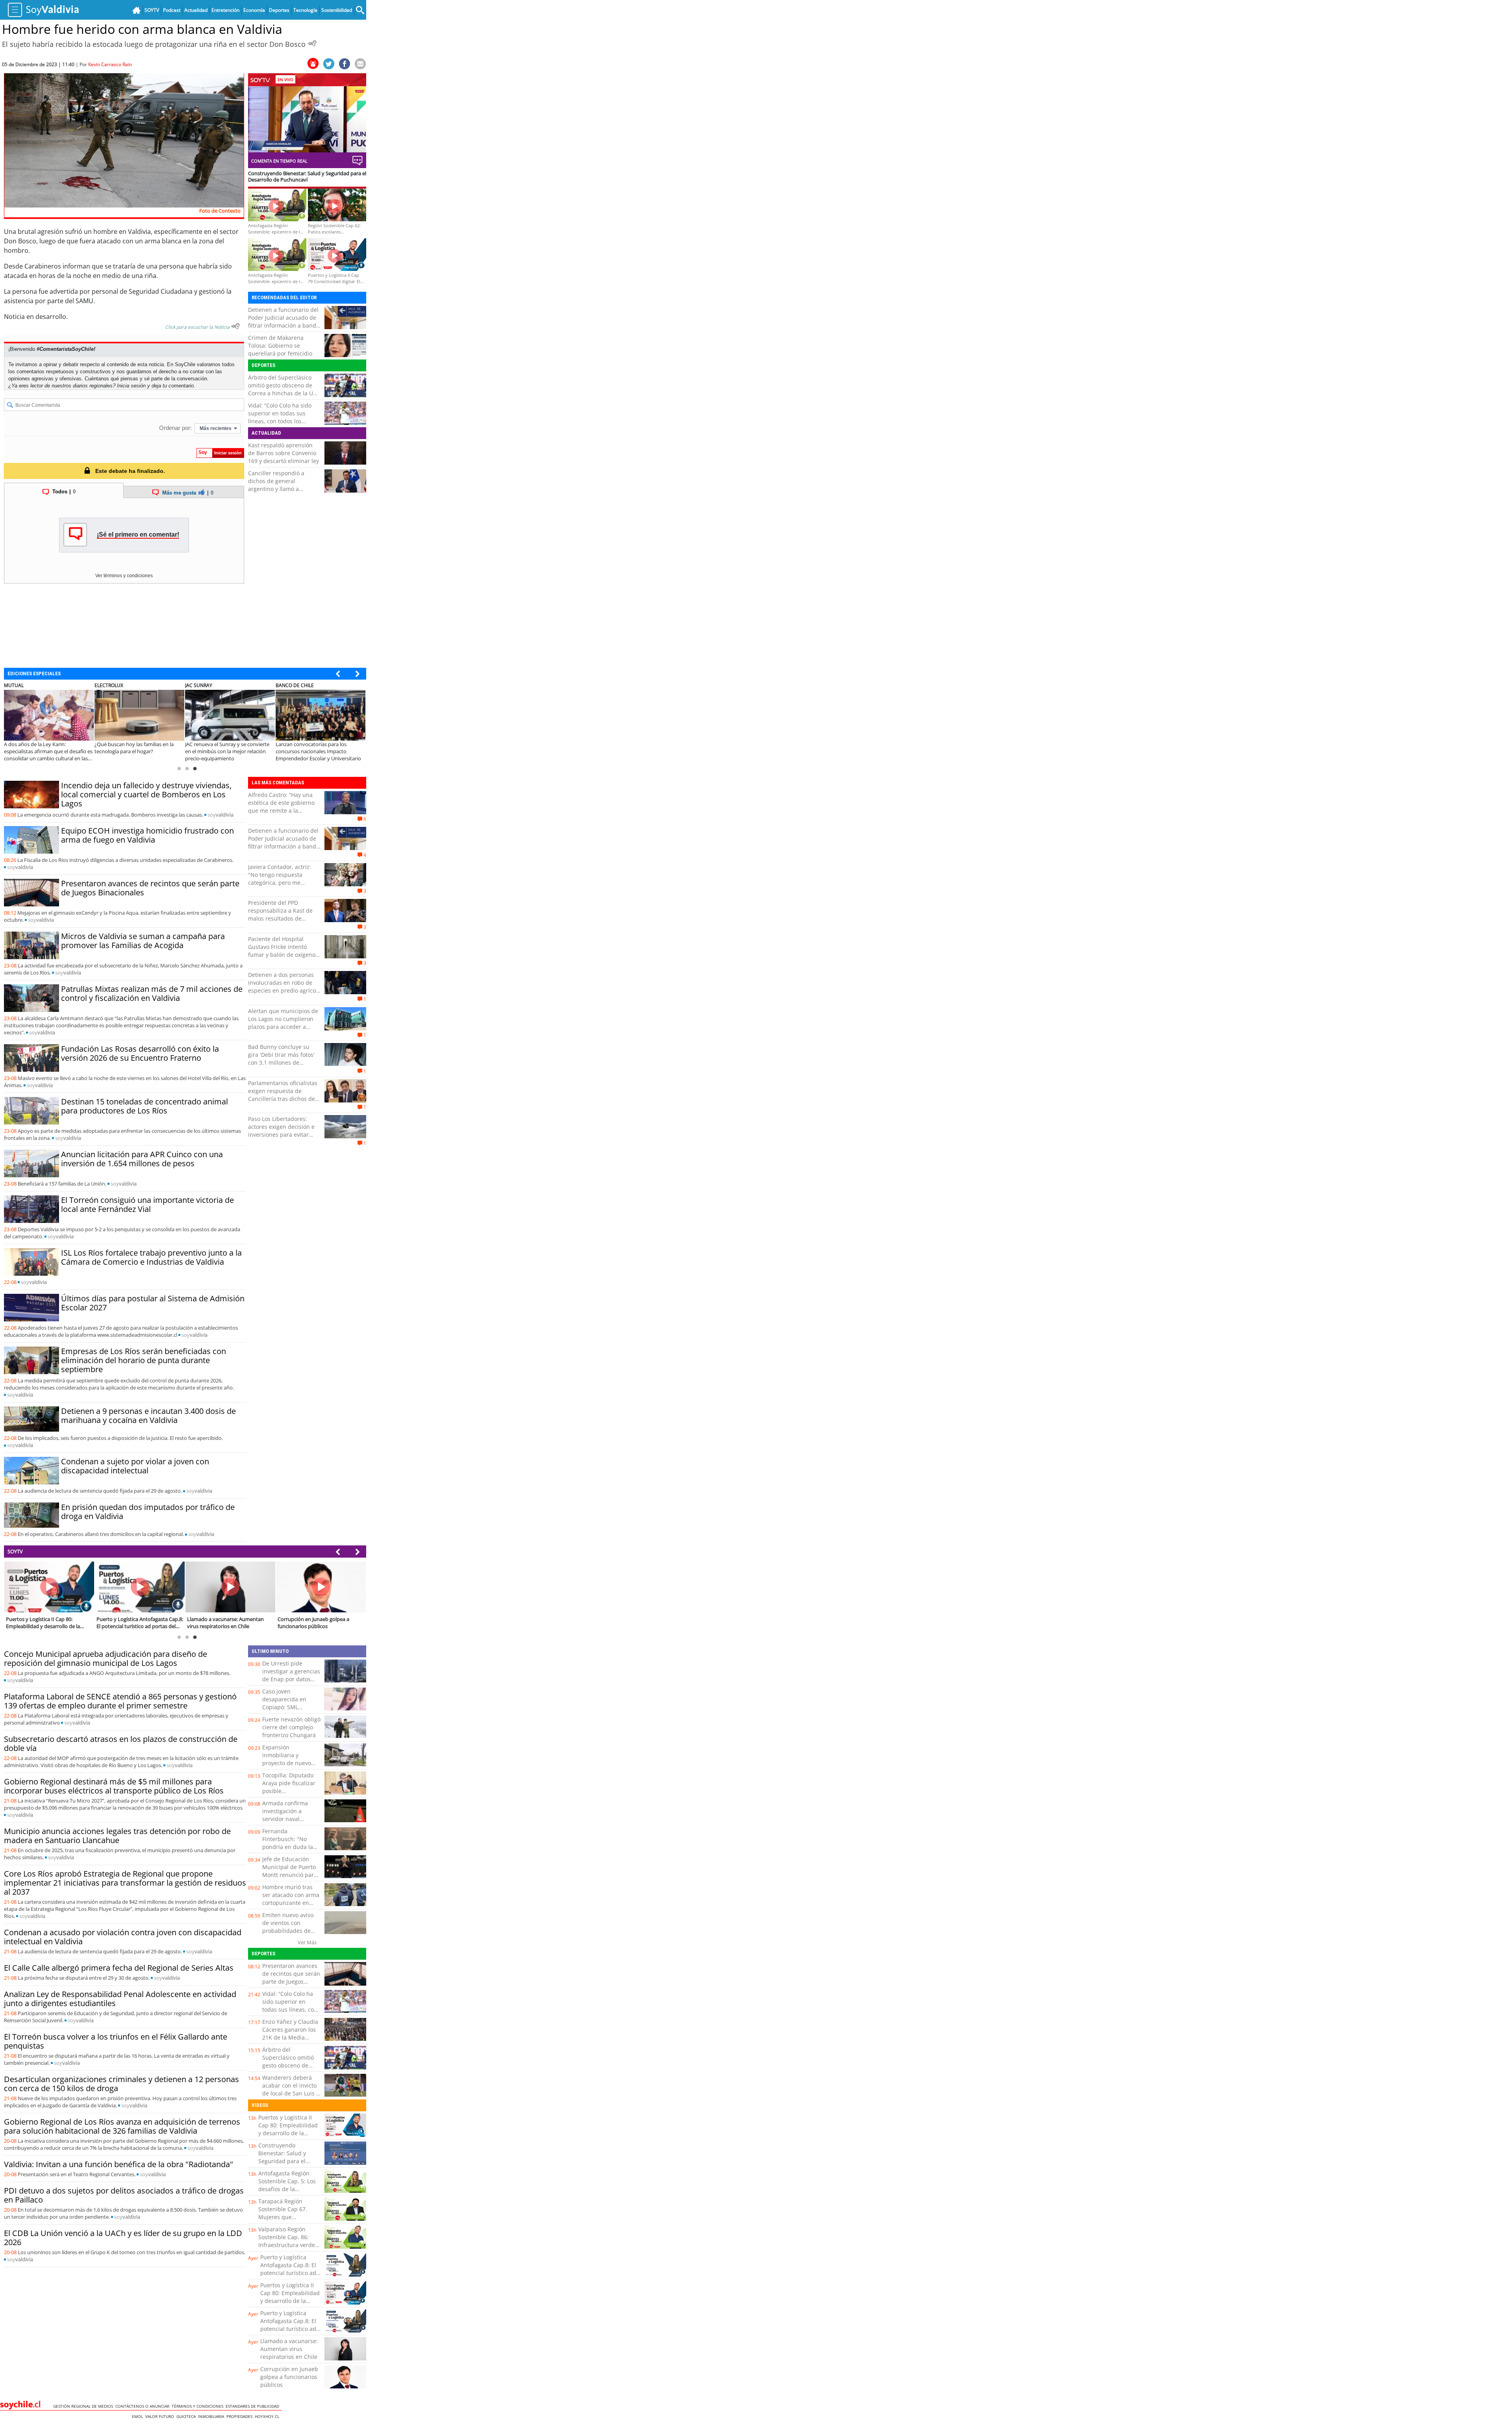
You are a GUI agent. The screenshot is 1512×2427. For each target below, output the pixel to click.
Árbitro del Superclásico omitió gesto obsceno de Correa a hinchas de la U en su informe (281, 389)
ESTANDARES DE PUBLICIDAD (254, 2406)
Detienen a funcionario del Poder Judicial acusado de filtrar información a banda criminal (284, 321)
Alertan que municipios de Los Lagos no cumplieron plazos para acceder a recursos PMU (283, 1023)
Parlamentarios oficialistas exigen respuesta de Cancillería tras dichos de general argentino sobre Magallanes (283, 1099)
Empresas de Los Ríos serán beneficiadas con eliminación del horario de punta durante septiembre (144, 1360)
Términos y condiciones (199, 2406)
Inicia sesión (131, 386)
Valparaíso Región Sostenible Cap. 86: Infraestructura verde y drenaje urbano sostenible (289, 2245)
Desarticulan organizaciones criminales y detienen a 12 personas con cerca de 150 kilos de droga (121, 2084)
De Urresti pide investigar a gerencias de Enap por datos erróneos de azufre (291, 1675)
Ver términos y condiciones (124, 576)
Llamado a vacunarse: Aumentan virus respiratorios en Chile (289, 2349)
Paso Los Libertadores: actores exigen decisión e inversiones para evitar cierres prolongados (281, 1131)
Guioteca (187, 2416)
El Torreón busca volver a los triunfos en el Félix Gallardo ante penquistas (116, 2041)
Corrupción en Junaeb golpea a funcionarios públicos (289, 2377)
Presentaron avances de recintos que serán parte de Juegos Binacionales (150, 888)
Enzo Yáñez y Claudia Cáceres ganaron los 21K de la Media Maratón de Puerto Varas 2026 (290, 2037)
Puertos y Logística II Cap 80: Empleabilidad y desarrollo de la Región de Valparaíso (288, 2129)
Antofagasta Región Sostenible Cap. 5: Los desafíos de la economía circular (287, 2185)
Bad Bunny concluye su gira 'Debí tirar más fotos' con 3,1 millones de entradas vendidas (281, 1059)
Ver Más (307, 1942)
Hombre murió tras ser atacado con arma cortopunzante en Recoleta (291, 1899)
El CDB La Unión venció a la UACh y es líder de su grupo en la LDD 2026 (123, 2238)
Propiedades (241, 2416)
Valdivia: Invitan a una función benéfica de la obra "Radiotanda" (119, 2164)
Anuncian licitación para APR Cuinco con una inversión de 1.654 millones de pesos (142, 1159)
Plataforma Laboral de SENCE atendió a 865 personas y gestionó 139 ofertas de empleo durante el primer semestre (120, 1701)
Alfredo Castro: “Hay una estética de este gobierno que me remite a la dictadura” (281, 807)
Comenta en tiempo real (279, 161)
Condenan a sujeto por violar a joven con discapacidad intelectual (135, 1466)
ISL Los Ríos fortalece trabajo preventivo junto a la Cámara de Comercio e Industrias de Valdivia (151, 1257)
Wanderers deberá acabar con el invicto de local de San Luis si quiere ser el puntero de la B (291, 2093)
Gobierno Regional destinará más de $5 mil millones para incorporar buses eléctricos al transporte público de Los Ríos (114, 1786)
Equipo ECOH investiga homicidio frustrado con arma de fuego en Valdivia (147, 835)
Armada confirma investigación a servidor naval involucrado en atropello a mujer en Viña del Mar (289, 1823)
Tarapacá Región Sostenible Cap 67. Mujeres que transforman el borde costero (287, 2217)
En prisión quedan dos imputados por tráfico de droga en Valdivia (148, 1512)
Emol (139, 2416)
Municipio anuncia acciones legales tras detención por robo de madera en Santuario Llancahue (117, 1836)
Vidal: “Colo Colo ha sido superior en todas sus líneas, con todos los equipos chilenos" (280, 417)
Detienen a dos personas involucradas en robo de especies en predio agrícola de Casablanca (284, 987)
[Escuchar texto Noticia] (235, 326)
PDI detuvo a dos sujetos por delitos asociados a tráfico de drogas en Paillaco (124, 2195)
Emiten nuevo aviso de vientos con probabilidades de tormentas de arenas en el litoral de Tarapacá (290, 1935)
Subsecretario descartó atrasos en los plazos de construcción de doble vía (121, 1743)
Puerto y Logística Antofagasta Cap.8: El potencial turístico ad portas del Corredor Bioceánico (288, 2273)
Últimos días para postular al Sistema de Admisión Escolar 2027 (153, 1303)
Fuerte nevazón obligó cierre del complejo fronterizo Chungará (291, 1727)
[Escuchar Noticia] (312, 43)
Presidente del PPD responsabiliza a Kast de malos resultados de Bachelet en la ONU (280, 914)
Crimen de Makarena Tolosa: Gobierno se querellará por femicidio (280, 346)
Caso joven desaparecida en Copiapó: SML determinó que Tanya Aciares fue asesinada (291, 1707)
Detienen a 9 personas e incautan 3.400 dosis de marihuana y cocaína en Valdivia (148, 1415)
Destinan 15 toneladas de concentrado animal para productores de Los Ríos (145, 1106)
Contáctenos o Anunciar (144, 2406)
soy (220, 815)
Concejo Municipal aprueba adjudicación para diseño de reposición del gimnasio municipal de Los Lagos (106, 1658)
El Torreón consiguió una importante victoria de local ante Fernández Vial (147, 1204)
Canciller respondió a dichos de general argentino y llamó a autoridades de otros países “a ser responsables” (284, 489)
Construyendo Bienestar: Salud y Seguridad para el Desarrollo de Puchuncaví (282, 2161)
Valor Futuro (161, 2416)
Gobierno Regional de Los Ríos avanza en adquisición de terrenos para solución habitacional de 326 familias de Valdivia (122, 2126)
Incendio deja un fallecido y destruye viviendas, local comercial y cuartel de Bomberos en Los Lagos (146, 794)
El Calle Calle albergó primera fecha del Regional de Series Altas (119, 1968)
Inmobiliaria (212, 2416)
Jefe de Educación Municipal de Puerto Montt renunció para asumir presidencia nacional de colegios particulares (290, 1879)
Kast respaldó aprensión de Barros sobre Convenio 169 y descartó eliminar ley (283, 453)
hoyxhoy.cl (268, 2416)
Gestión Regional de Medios (84, 2406)
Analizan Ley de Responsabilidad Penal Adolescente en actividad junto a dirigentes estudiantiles (120, 1999)
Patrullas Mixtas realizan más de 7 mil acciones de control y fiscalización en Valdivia (152, 993)
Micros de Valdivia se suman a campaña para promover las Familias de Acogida (143, 941)
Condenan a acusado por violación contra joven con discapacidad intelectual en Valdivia (123, 1937)
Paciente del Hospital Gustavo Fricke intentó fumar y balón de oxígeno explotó (282, 951)
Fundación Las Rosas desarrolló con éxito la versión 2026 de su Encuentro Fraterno (140, 1053)
